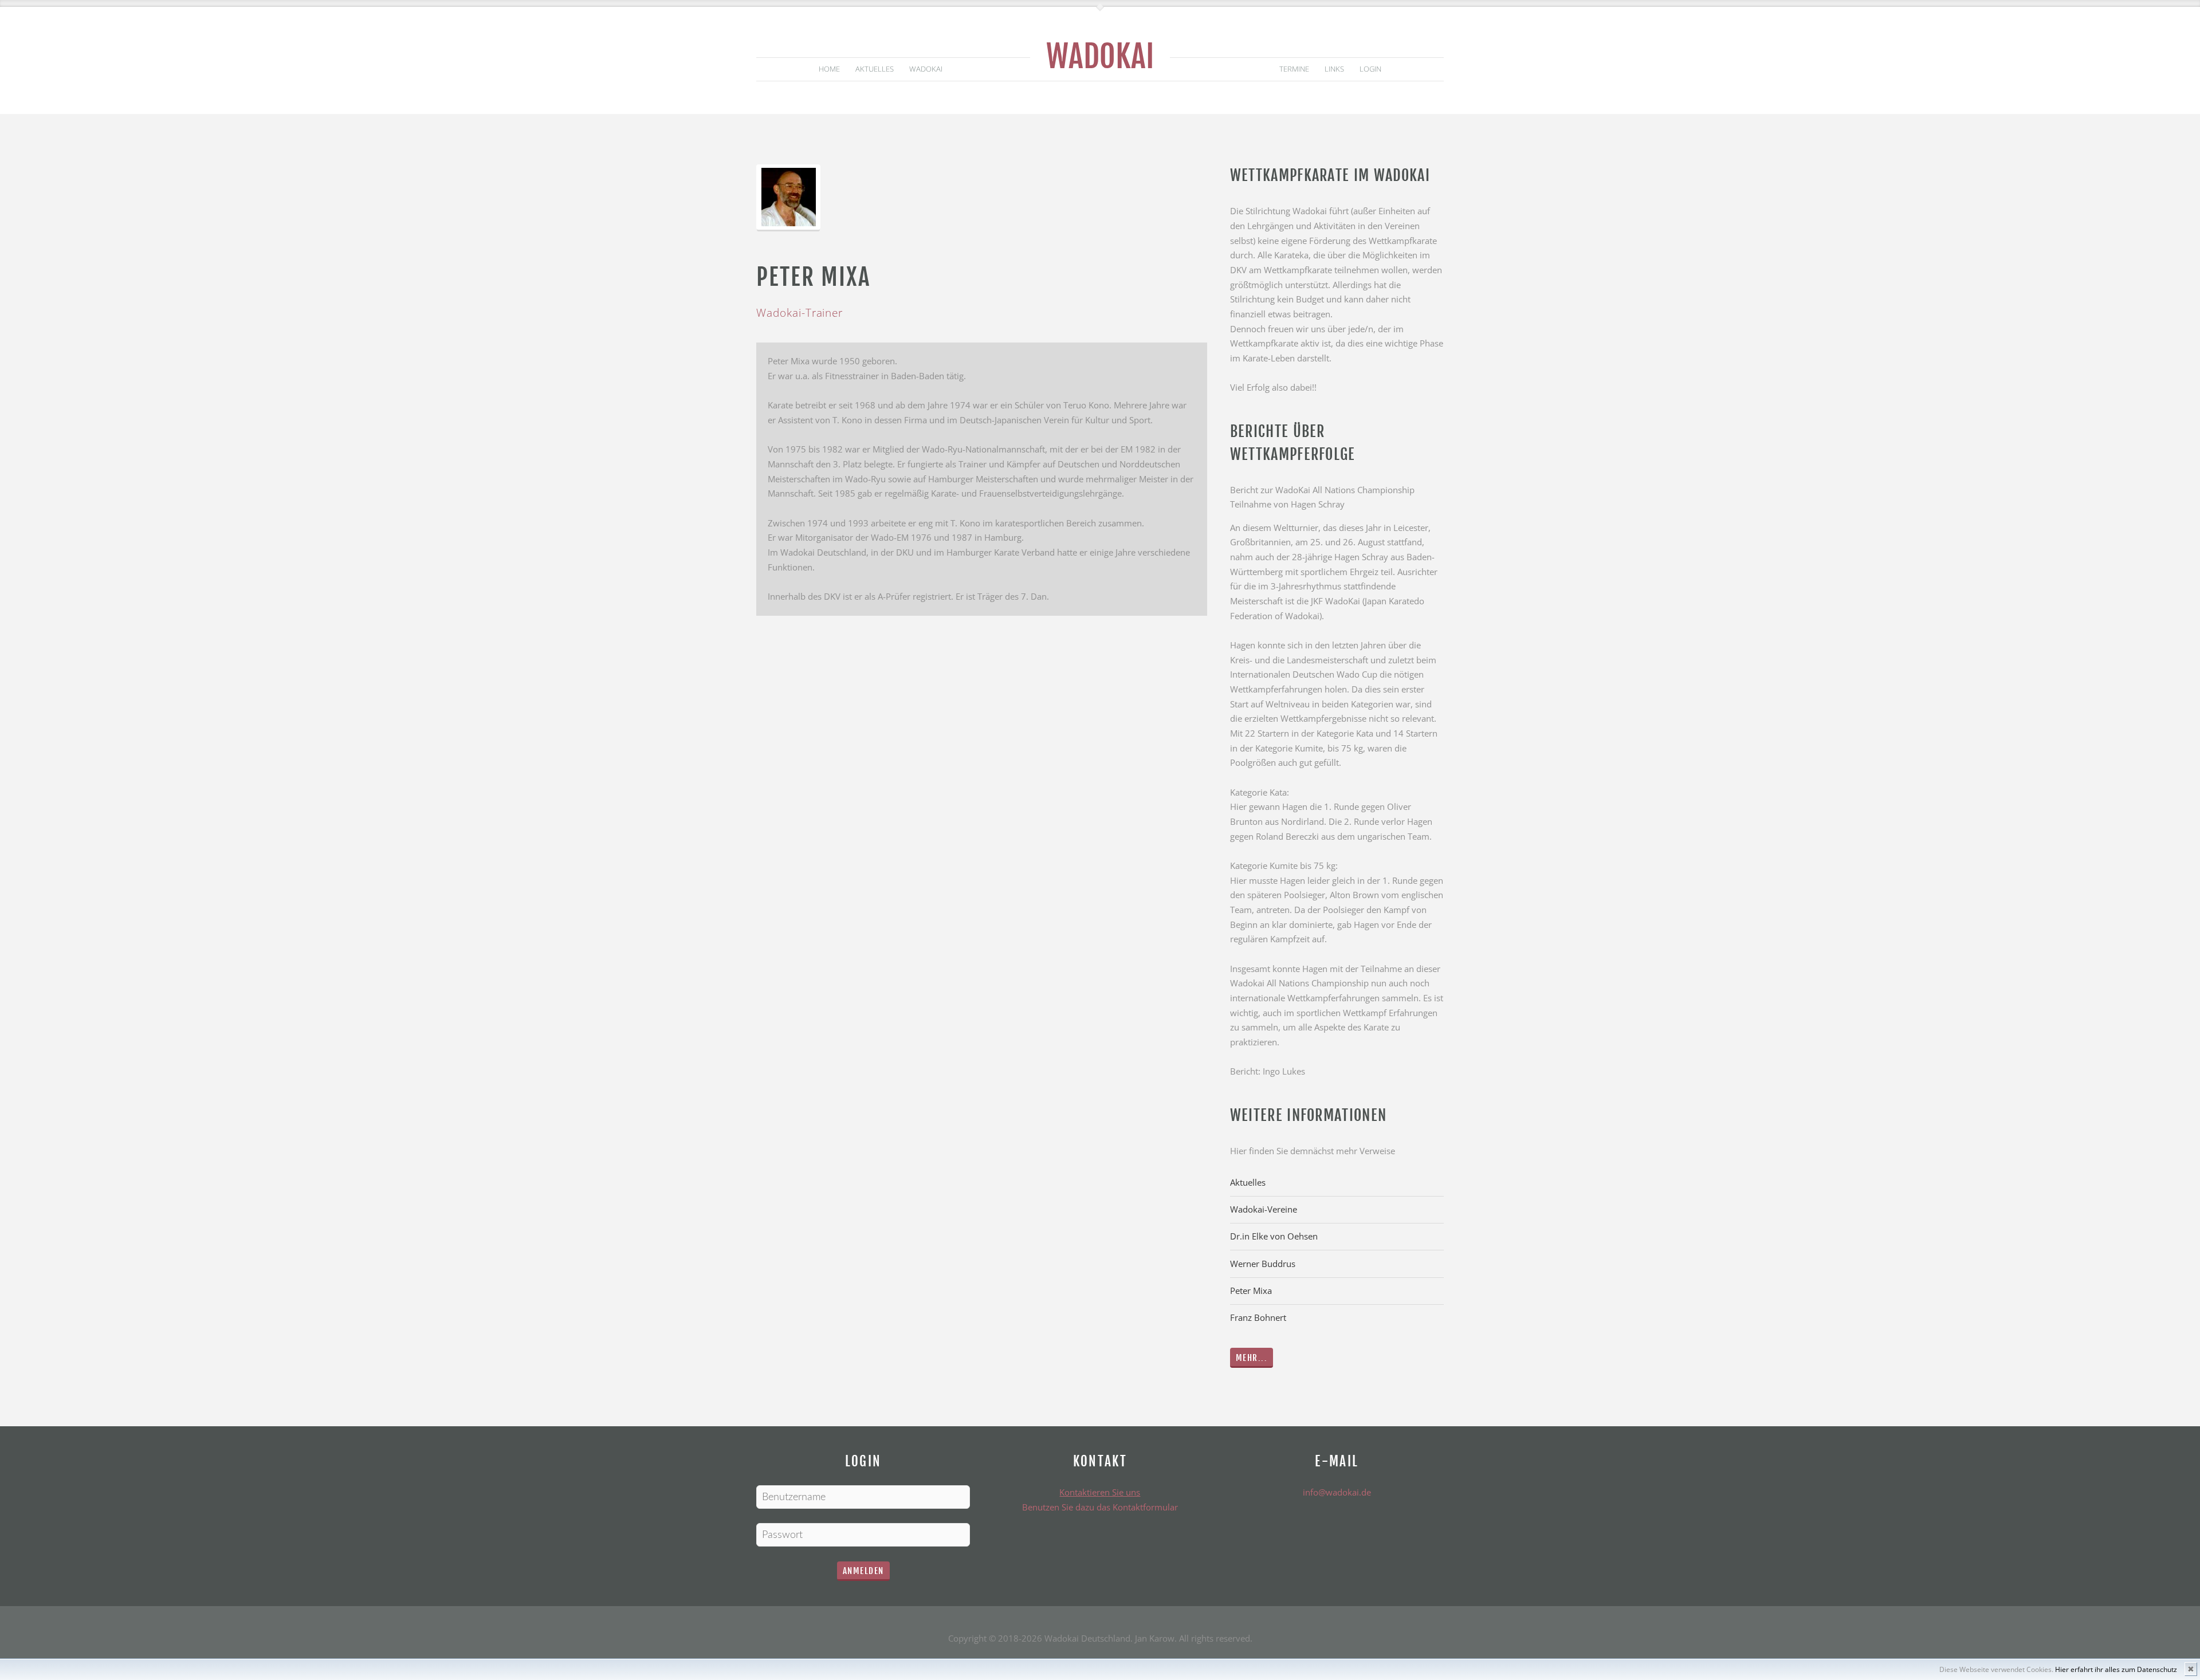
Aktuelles (875, 69)
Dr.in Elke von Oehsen (1274, 1236)
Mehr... (1252, 1358)
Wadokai (1100, 56)
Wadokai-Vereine (1264, 1209)
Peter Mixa (1251, 1291)
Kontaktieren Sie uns (1100, 1492)
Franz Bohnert (1258, 1317)
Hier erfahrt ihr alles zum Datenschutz (2116, 1669)
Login (1370, 69)
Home (829, 69)
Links (1334, 69)
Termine (1294, 69)
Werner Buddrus (1263, 1264)
